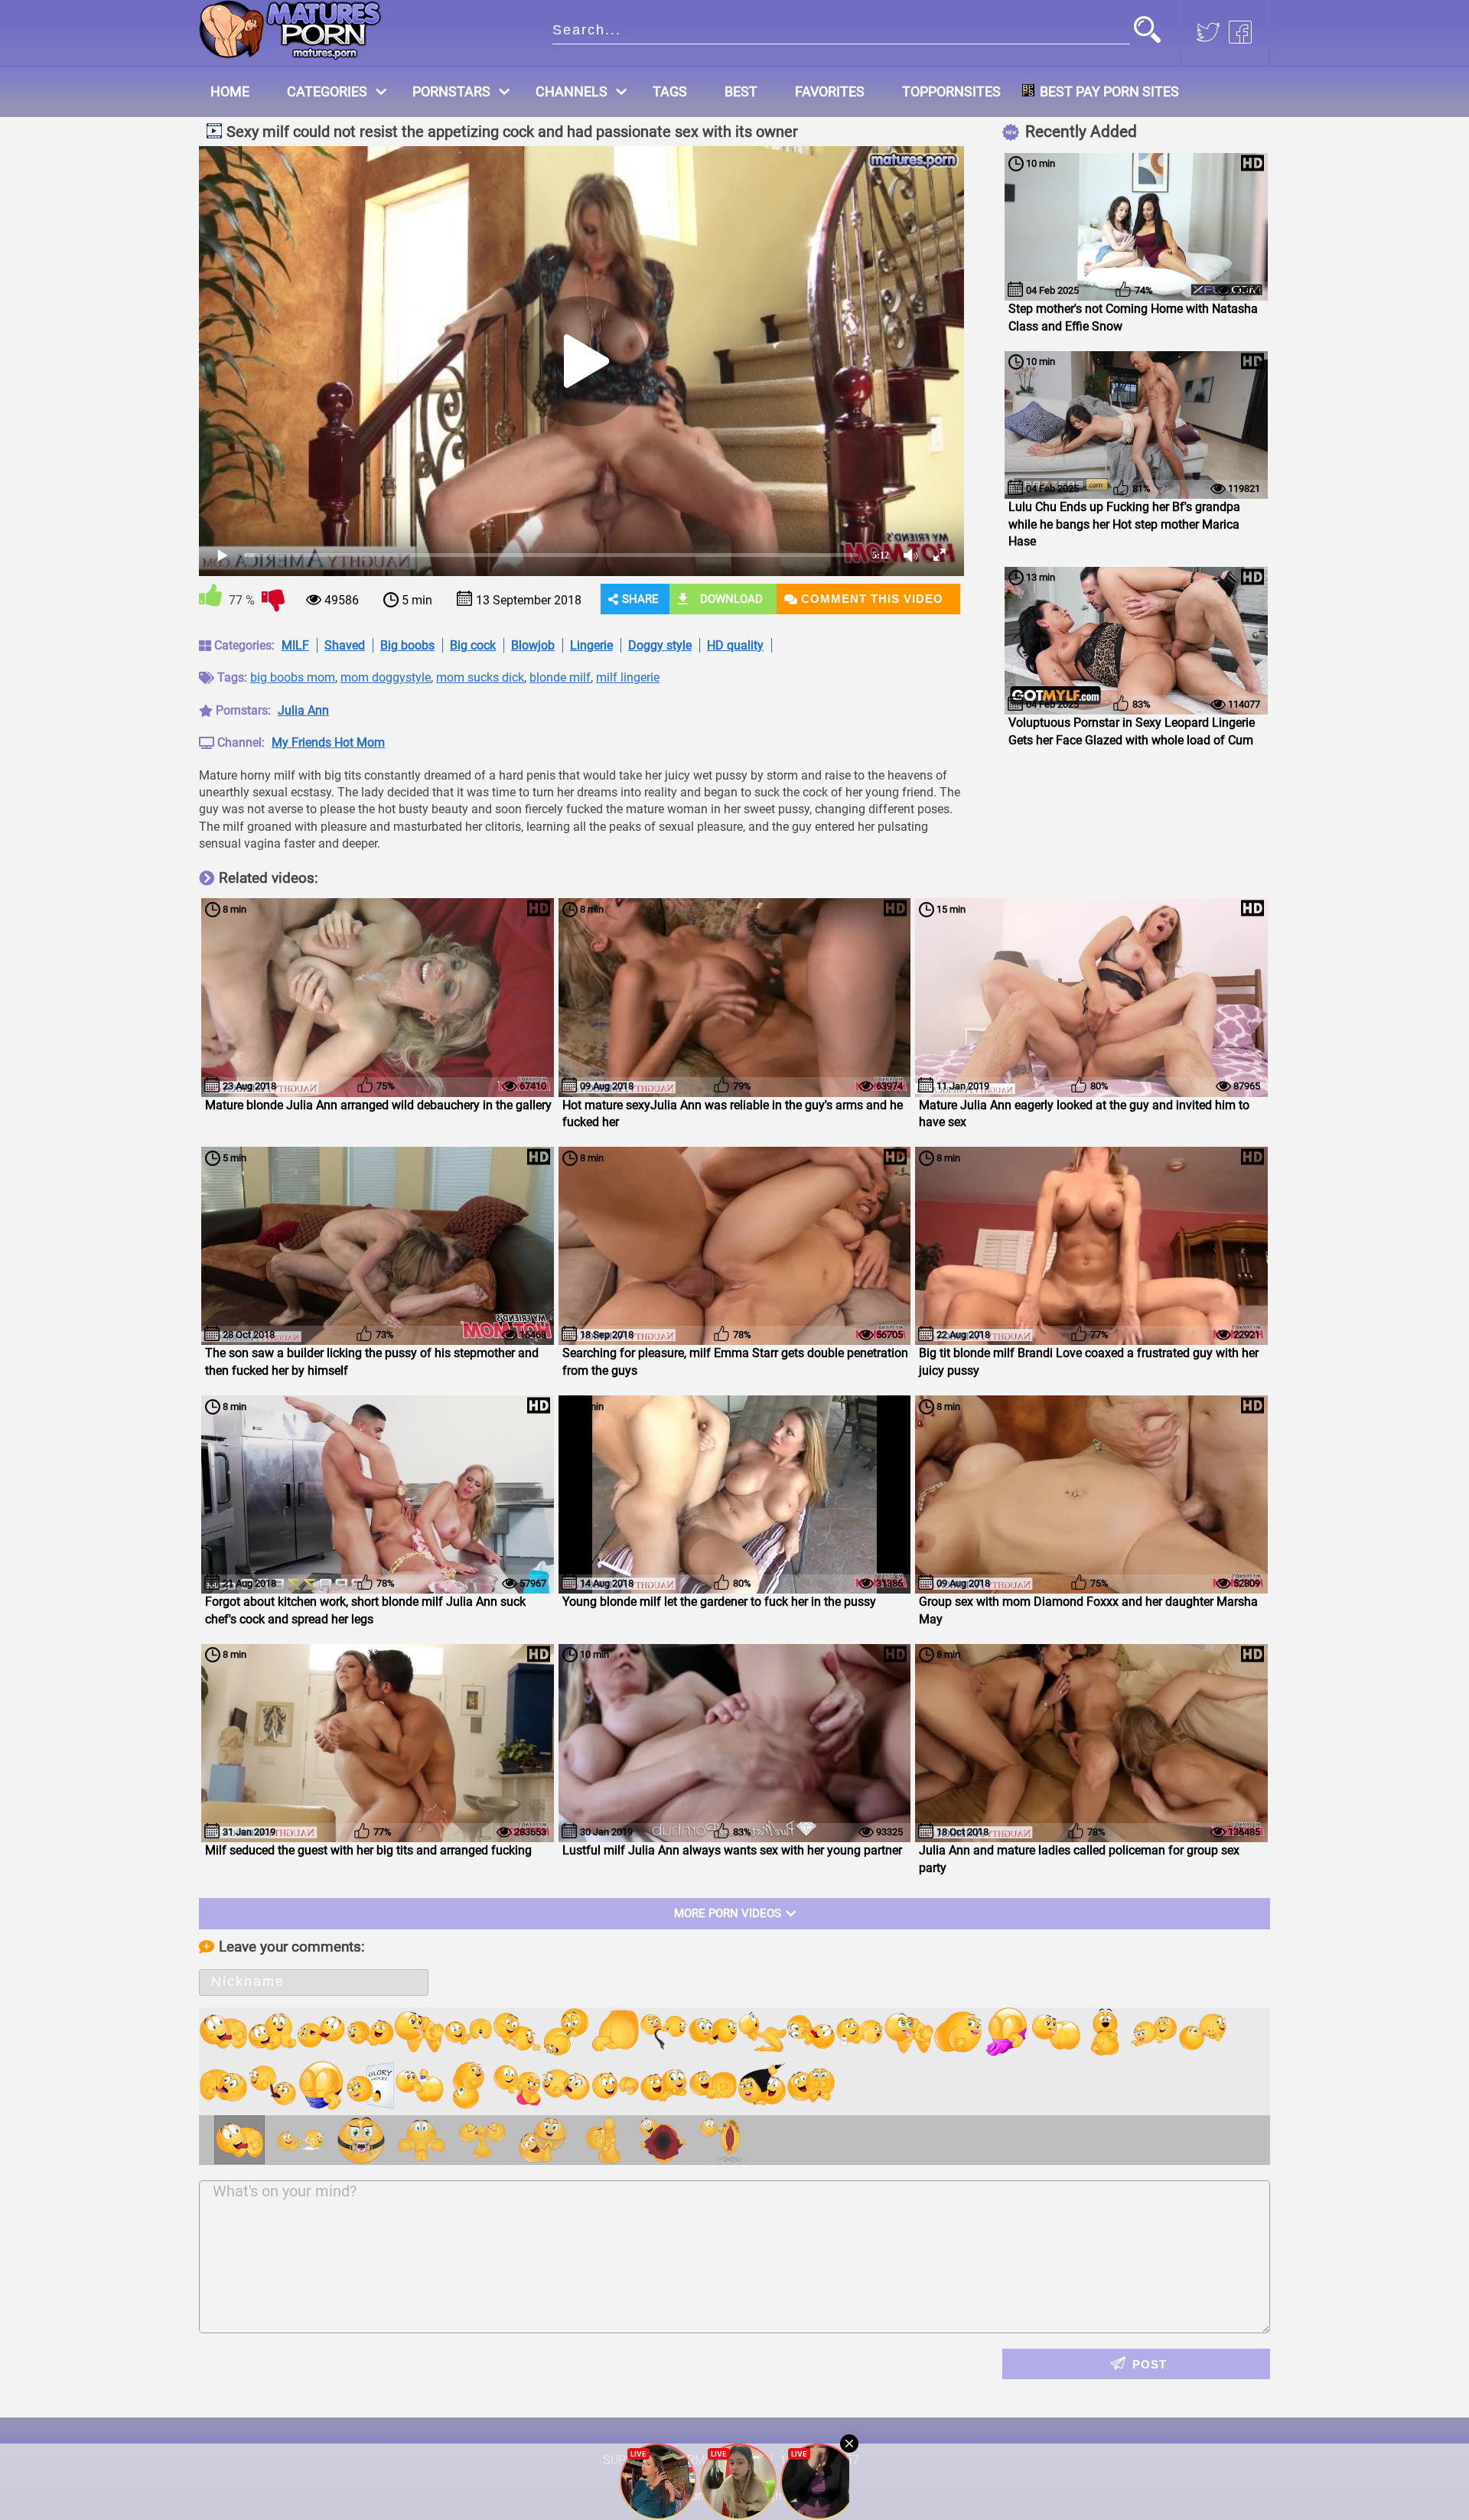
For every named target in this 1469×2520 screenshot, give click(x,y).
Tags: (232, 677)
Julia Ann (303, 710)
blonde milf (560, 677)
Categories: (244, 645)
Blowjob (533, 645)
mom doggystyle (386, 677)
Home (230, 91)
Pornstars (451, 91)
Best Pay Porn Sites (1109, 91)
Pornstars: (243, 710)
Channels (572, 91)
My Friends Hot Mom (328, 742)
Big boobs (407, 645)
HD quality (735, 645)
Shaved (345, 645)
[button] (1147, 31)
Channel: (241, 742)
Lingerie (591, 645)
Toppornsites (951, 91)
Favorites (830, 91)
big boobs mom (293, 677)
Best (741, 91)
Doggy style (660, 645)
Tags (670, 91)
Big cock (473, 645)
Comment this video (872, 599)
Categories (327, 91)
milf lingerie (628, 677)
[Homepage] (290, 30)
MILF (295, 645)
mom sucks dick (480, 677)
